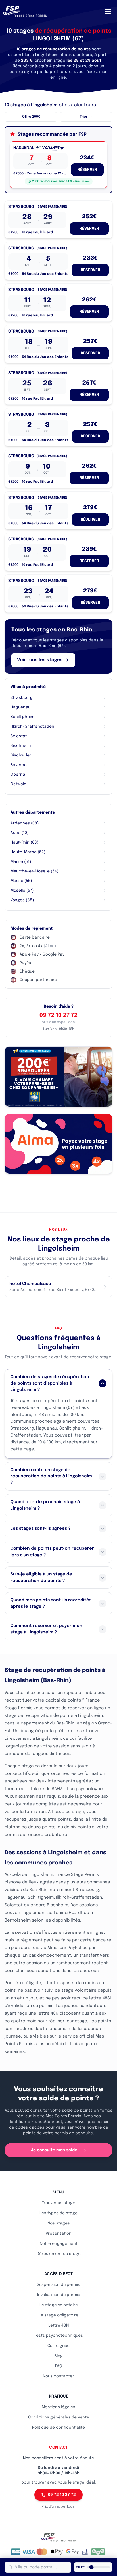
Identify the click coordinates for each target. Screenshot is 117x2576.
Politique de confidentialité (58, 2428)
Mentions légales (58, 2407)
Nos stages (59, 2223)
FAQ (59, 2366)
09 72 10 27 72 (58, 1015)
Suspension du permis (58, 2285)
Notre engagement (59, 2244)
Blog (58, 2356)
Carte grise (58, 2346)
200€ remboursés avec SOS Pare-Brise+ (61, 181)
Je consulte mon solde (54, 2150)
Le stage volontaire (59, 2305)
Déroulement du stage (59, 2254)
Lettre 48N (58, 2325)
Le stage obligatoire (58, 2315)
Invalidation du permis (59, 2295)
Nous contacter (58, 2376)
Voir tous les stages (40, 660)
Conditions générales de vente (59, 2417)
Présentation (59, 2234)
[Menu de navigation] (108, 11)
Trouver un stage (58, 2203)
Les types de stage (58, 2213)
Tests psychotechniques (58, 2336)
